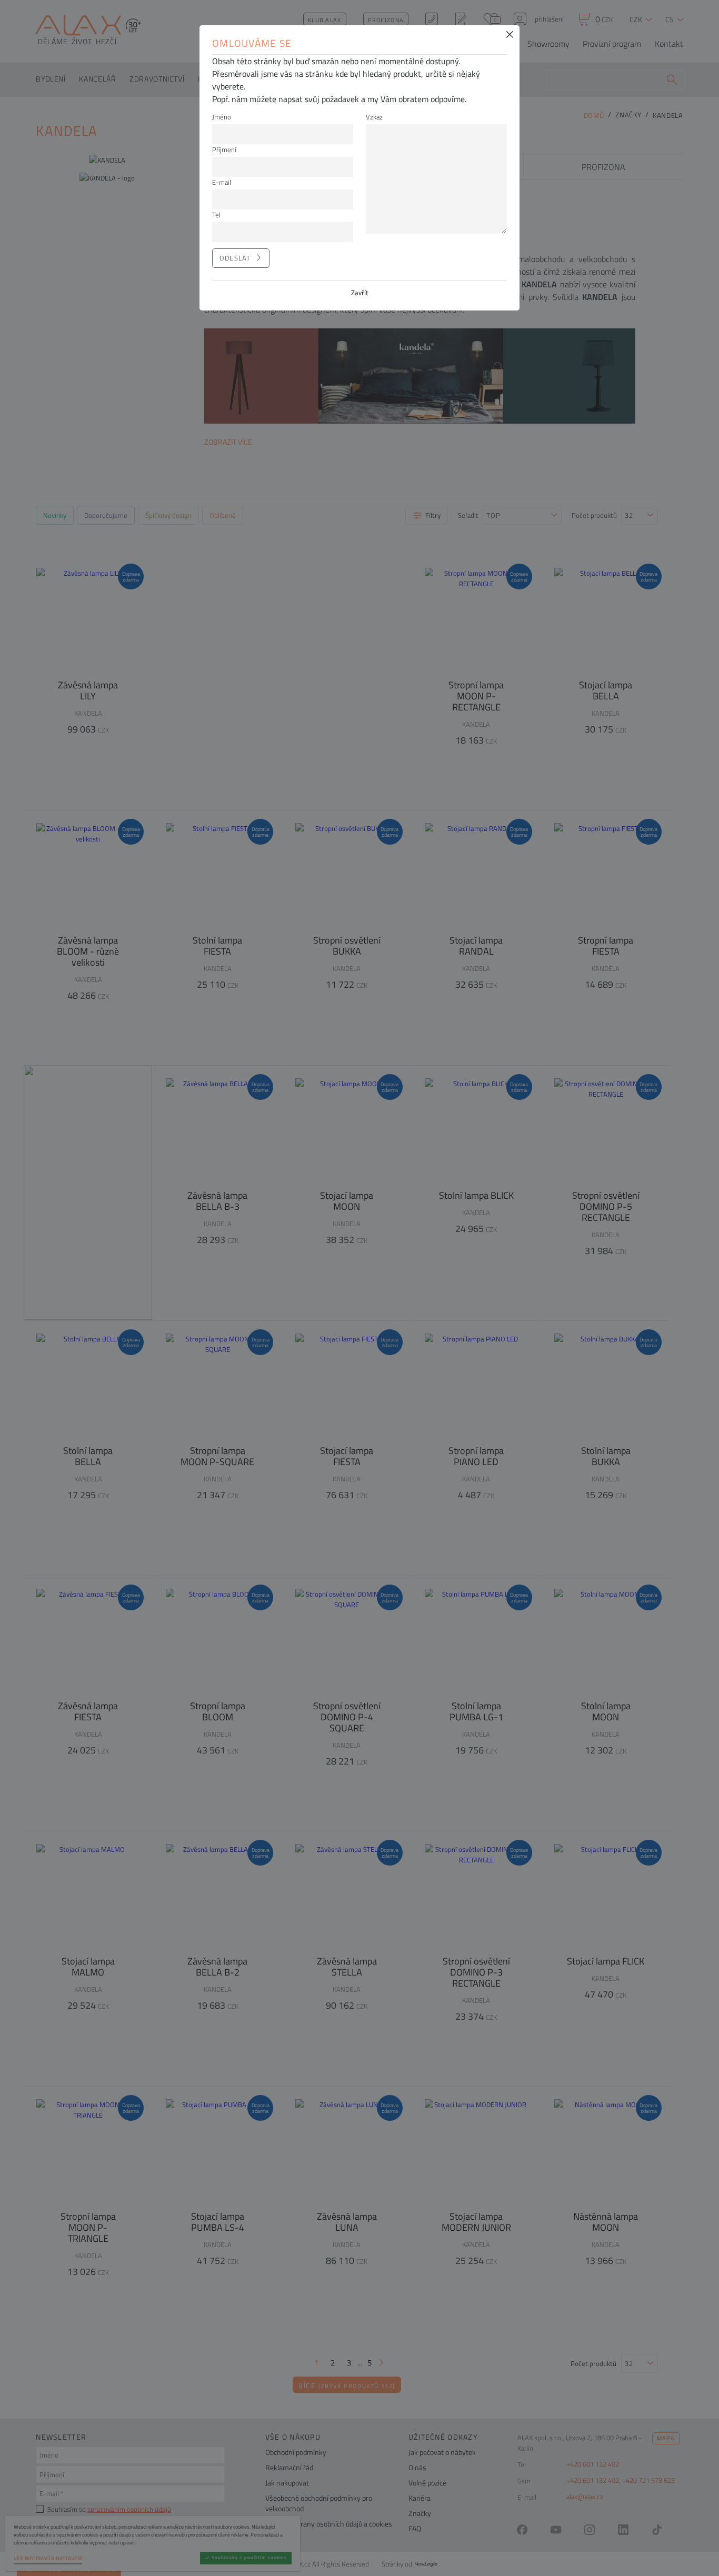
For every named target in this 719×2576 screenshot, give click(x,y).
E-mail (222, 182)
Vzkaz (374, 117)
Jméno (222, 117)
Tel (216, 215)
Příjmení (224, 149)
